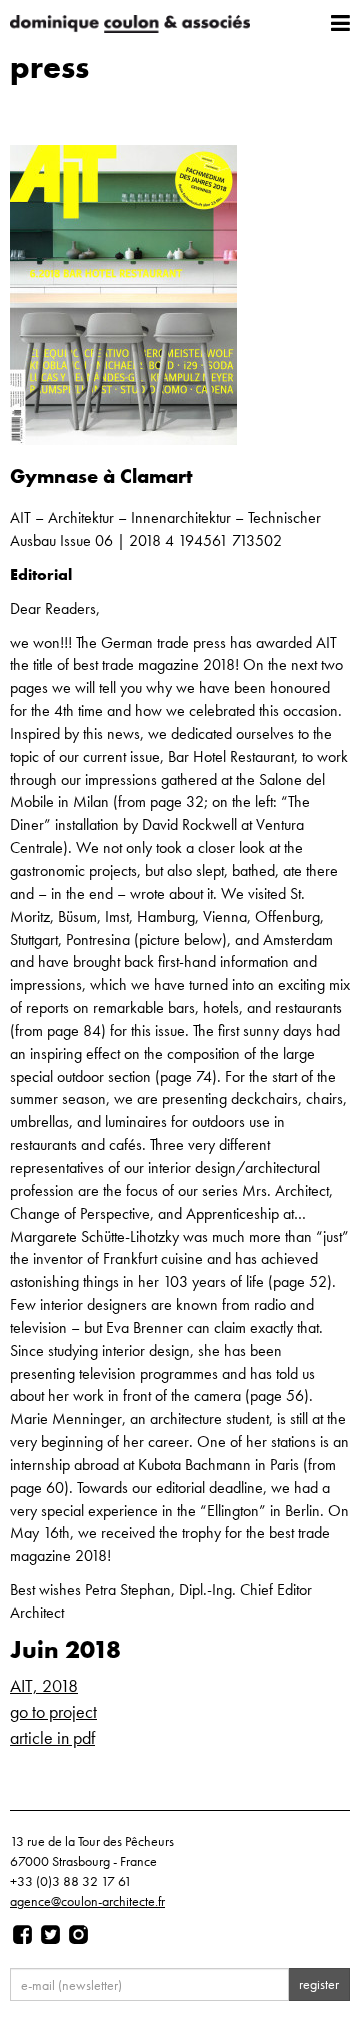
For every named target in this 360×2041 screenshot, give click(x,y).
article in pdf (52, 1737)
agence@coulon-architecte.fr (87, 1901)
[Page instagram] (78, 1935)
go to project (53, 1711)
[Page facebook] (22, 1935)
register (319, 1984)
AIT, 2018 (44, 1685)
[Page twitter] (50, 1935)
